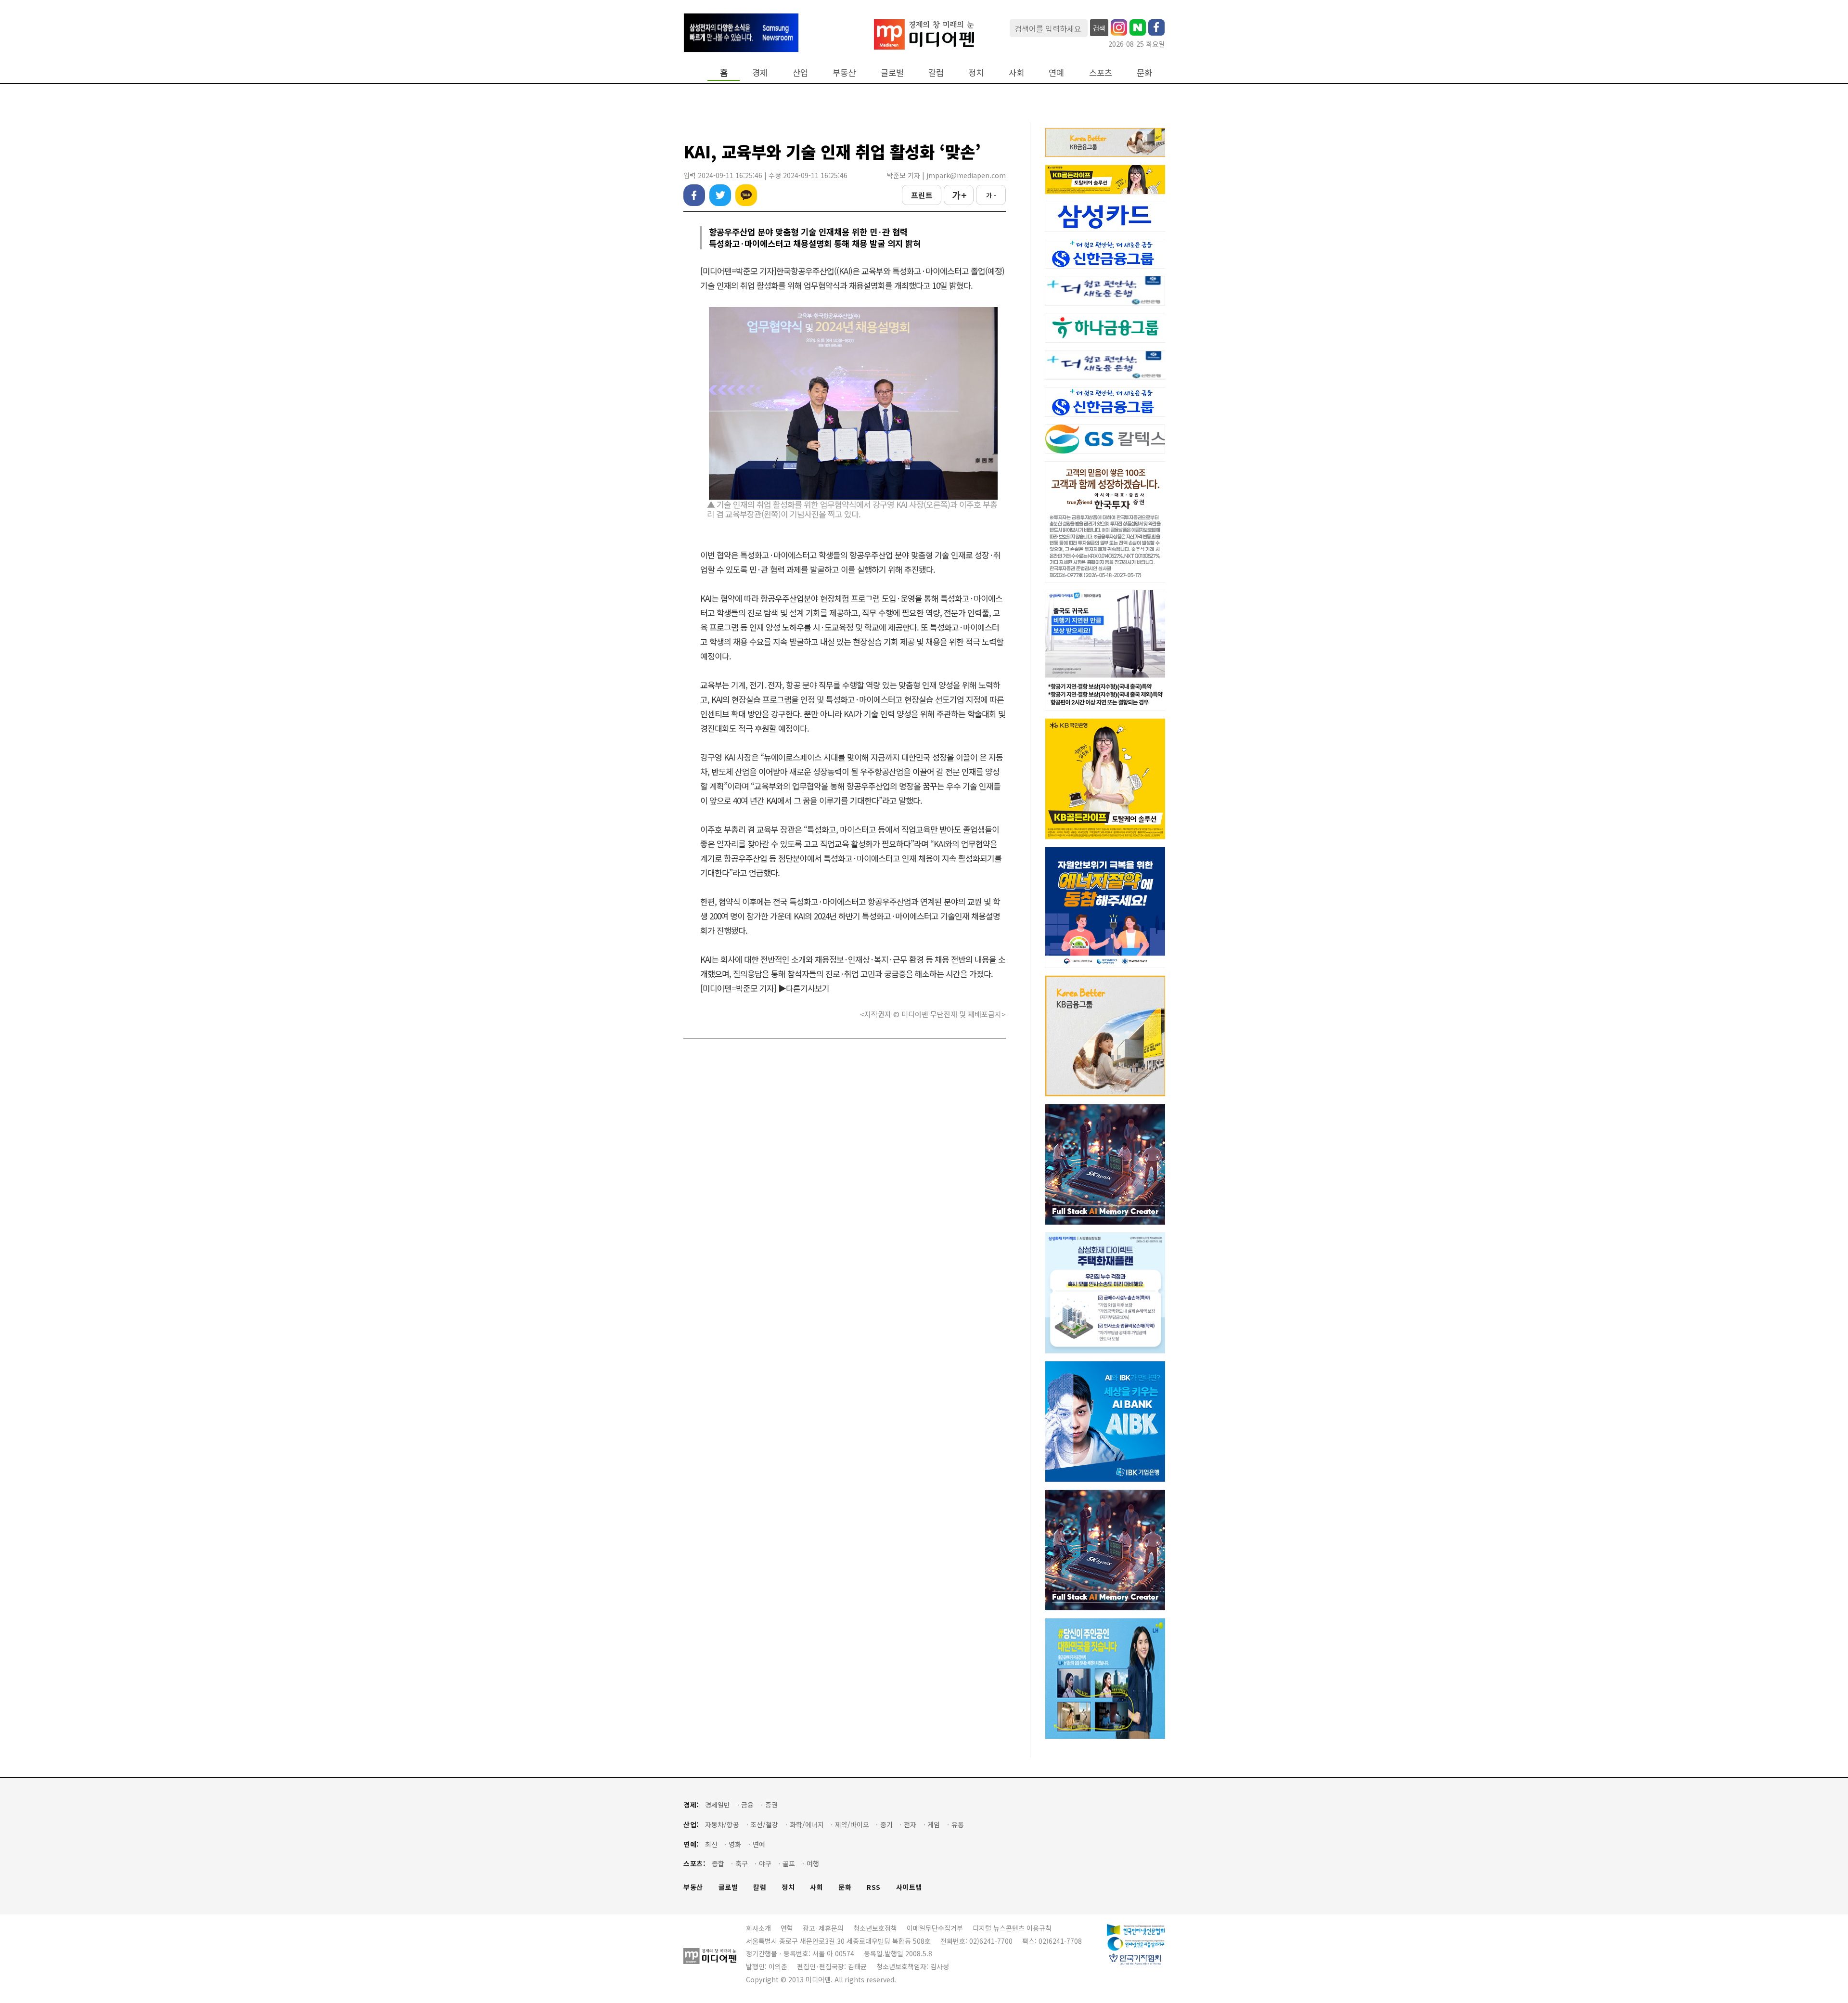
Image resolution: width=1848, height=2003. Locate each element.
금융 (747, 1805)
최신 (711, 1844)
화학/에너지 (807, 1825)
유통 (958, 1825)
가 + (959, 195)
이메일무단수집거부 (935, 1928)
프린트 (922, 195)
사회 (1016, 72)
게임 (934, 1825)
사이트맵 (909, 1887)
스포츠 (1101, 72)
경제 (760, 72)
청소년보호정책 (875, 1928)
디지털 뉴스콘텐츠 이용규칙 (1012, 1928)
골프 (789, 1864)
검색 (1099, 28)
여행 (813, 1864)
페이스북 (694, 195)
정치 (976, 72)
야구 (765, 1864)
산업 (800, 72)
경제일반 (718, 1805)
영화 (735, 1844)
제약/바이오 (852, 1825)
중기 (886, 1825)
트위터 (720, 195)
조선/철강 (764, 1825)
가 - (991, 195)
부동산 (844, 72)
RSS (874, 1887)
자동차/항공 (722, 1825)
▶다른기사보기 (804, 988)
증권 (771, 1805)
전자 (910, 1825)
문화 (1144, 72)
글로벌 (892, 72)
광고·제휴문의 (823, 1928)
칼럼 (936, 72)
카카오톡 (746, 195)
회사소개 (758, 1928)
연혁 (787, 1928)
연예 (1056, 72)
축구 (742, 1864)
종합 (718, 1864)
